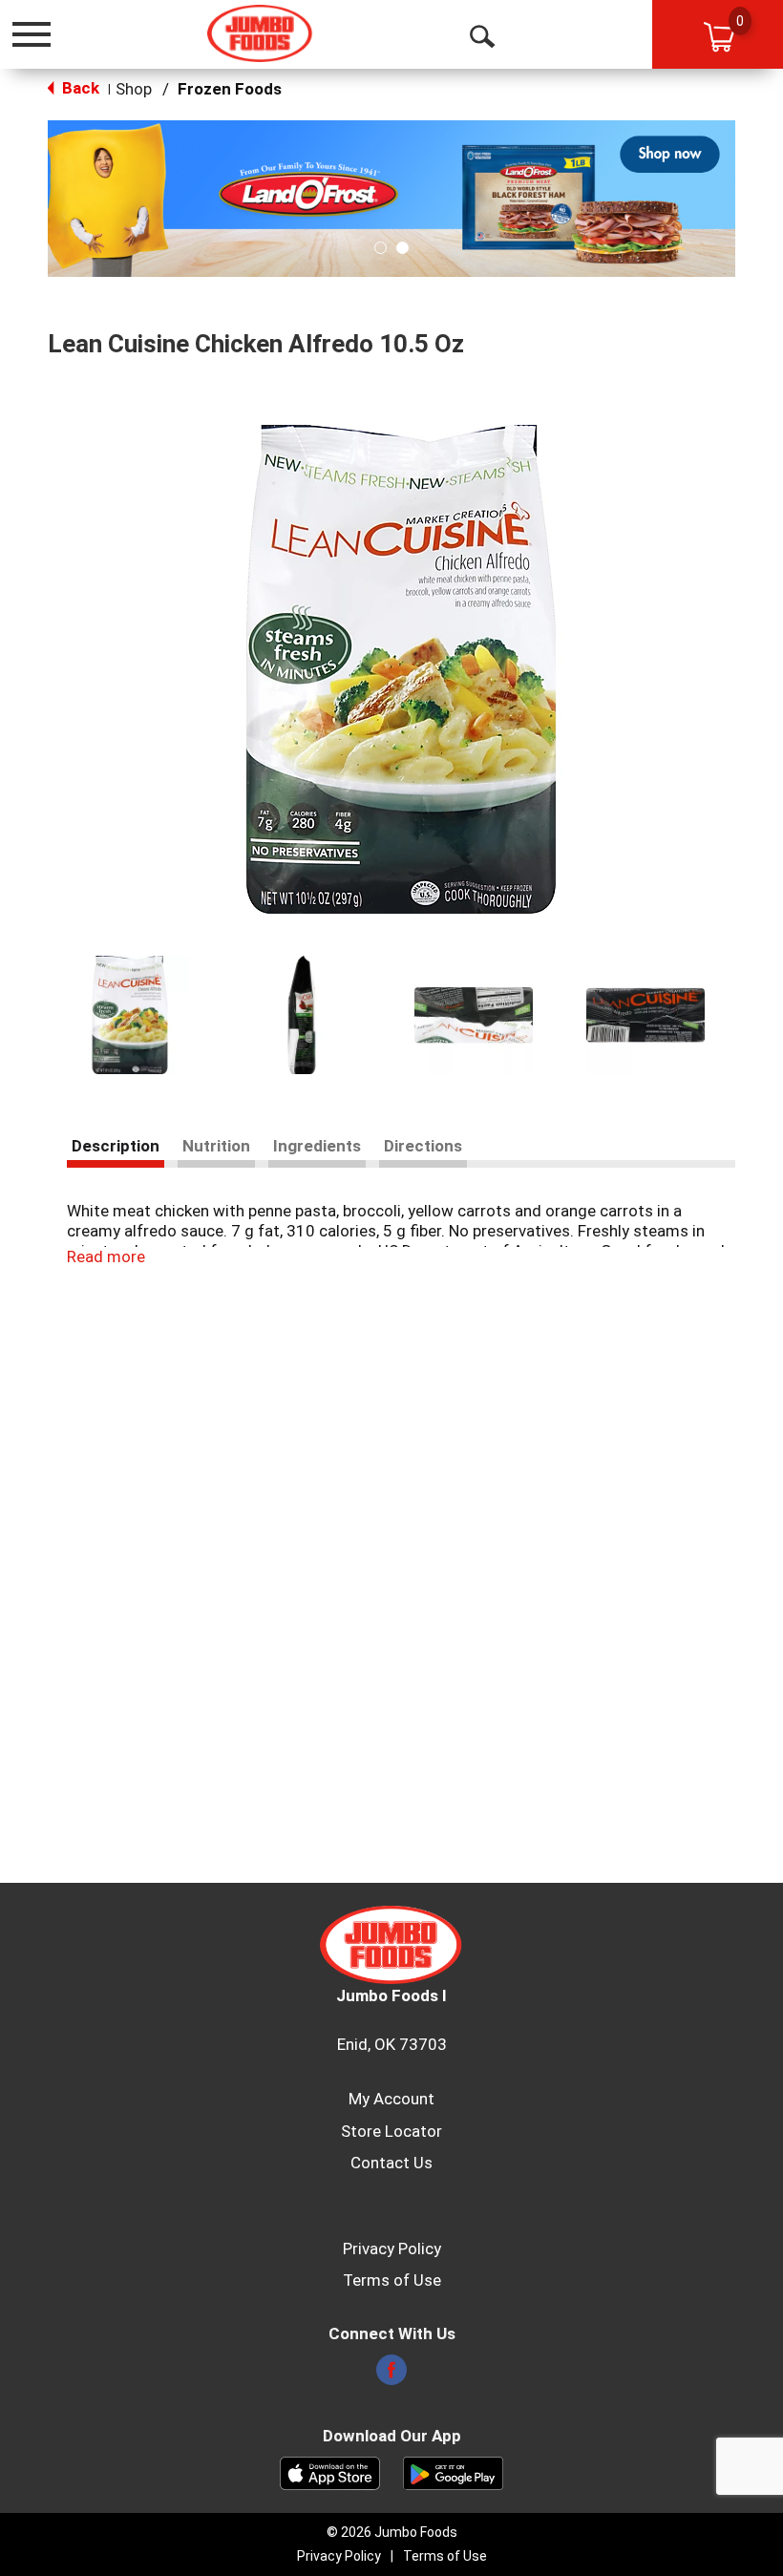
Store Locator (391, 2131)
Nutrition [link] (216, 1146)
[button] (391, 198)
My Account (391, 2099)
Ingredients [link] (317, 1146)
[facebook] (391, 2375)
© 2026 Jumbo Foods (392, 2532)
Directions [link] (423, 1146)
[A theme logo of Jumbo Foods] (260, 33)
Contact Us (391, 2163)
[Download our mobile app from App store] (330, 2472)
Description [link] (116, 1146)
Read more (106, 1256)
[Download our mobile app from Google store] (453, 2472)
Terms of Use (392, 2280)
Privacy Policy (392, 2249)
